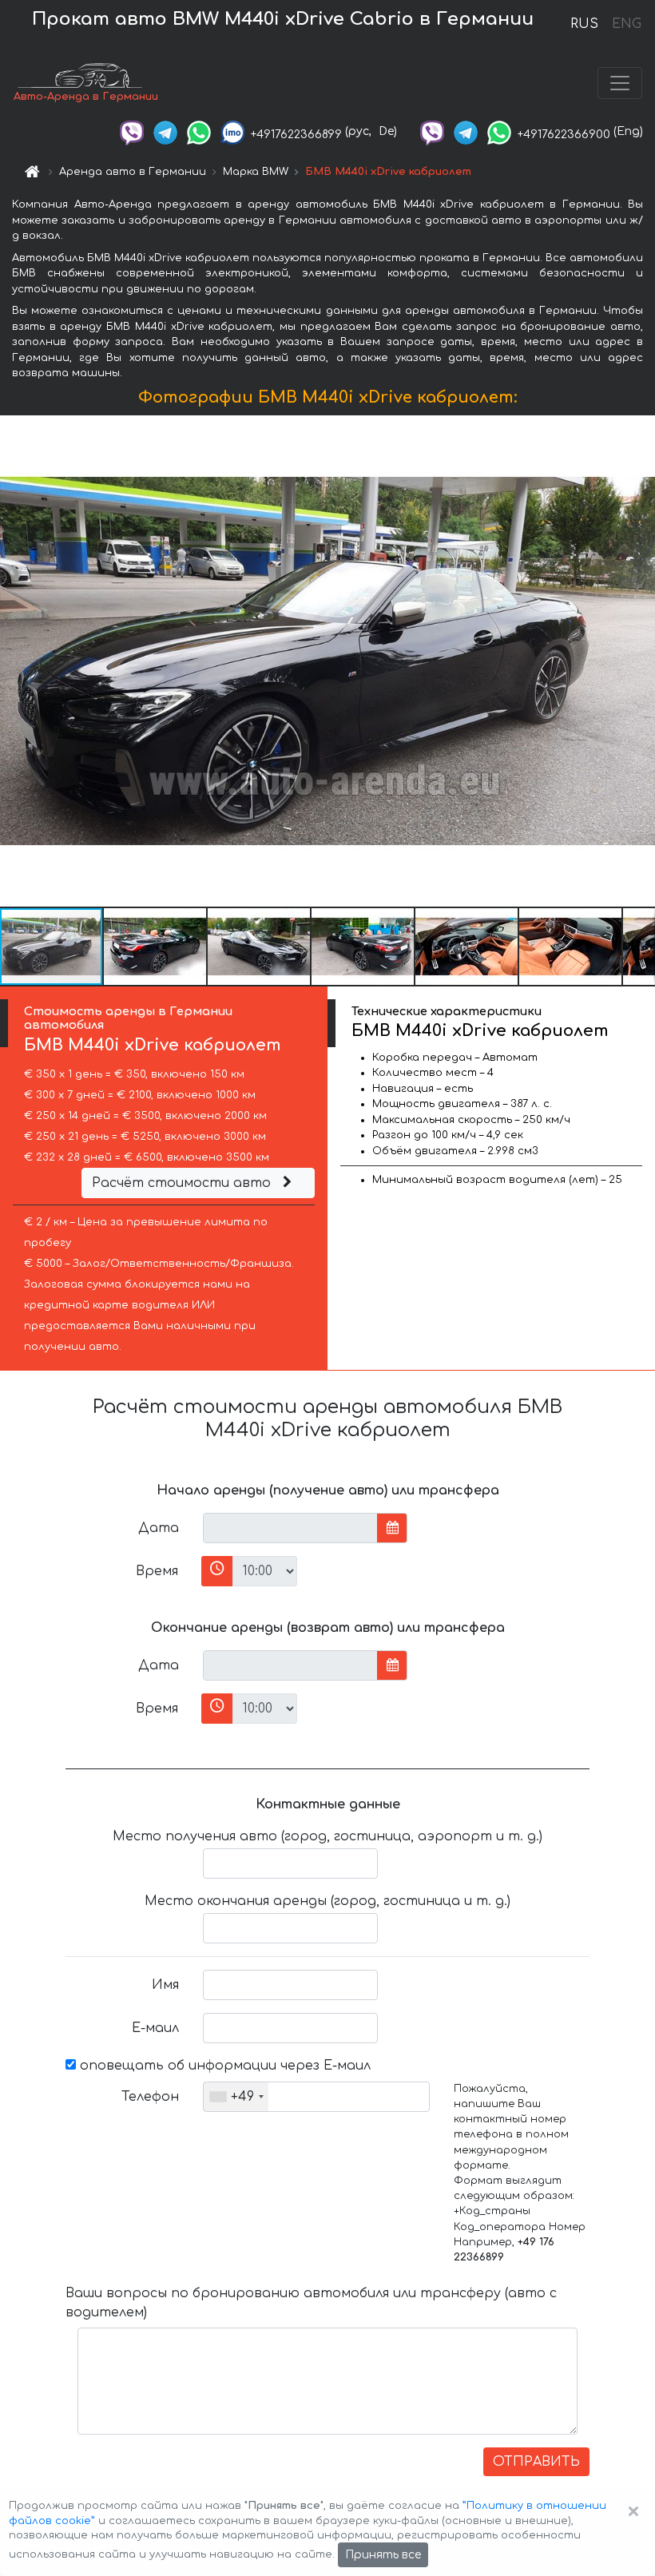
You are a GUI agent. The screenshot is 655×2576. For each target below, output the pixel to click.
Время (157, 1571)
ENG (626, 24)
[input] (290, 1528)
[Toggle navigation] (620, 83)
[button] (156, 947)
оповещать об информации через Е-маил (223, 2066)
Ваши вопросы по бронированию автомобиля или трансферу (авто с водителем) (311, 2303)
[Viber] (132, 131)
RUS (584, 24)
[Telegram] (165, 131)
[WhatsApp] (199, 131)
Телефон (150, 2097)
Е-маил (155, 2028)
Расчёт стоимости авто (183, 1183)
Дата (159, 1528)
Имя (165, 1985)
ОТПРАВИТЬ (536, 2462)
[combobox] (236, 2097)
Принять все (383, 2555)
